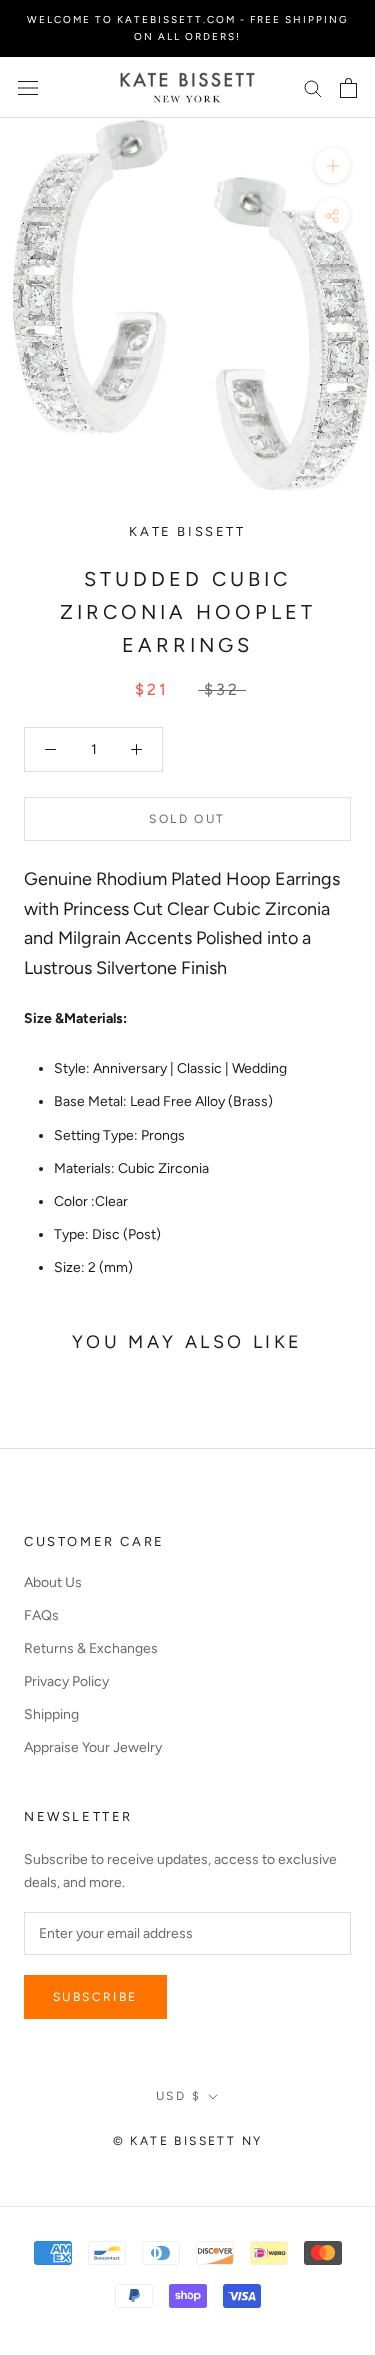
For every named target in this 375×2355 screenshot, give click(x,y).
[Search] (313, 87)
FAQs (41, 1615)
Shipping (51, 1714)
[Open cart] (348, 88)
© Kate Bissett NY (188, 2141)
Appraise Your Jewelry (93, 1747)
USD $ (178, 2096)
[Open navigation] (28, 87)
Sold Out (187, 819)
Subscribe (95, 1997)
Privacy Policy (66, 1681)
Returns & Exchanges (91, 1648)
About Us (53, 1582)
